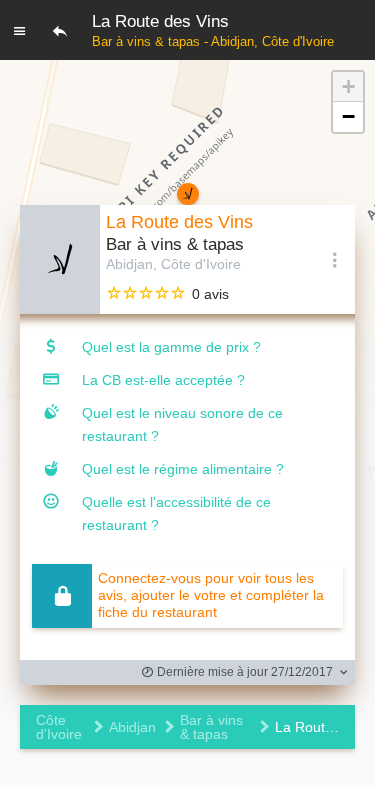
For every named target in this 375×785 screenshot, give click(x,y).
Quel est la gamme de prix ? (171, 347)
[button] (348, 87)
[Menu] (20, 30)
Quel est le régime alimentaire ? (183, 469)
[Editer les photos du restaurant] (60, 259)
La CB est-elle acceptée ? (163, 380)
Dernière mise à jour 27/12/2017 (243, 672)
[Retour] (60, 30)
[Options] (335, 259)
